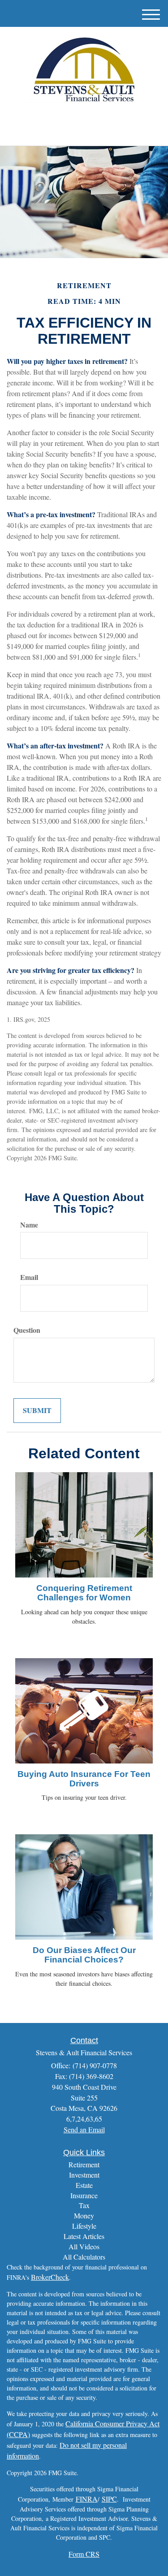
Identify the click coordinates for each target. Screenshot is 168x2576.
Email (29, 1277)
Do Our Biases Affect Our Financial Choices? (84, 1955)
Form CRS (84, 2554)
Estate (84, 2185)
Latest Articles (84, 2236)
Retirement (84, 2164)
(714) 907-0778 (89, 131)
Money (84, 2215)
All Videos (84, 2246)
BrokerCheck (50, 2277)
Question (27, 1330)
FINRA (87, 2499)
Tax (84, 2205)
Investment (84, 2175)
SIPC (109, 2499)
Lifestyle (84, 2226)
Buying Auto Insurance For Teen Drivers (84, 1779)
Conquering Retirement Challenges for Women (84, 1593)
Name (29, 1225)
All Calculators (84, 2257)
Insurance (84, 2195)
